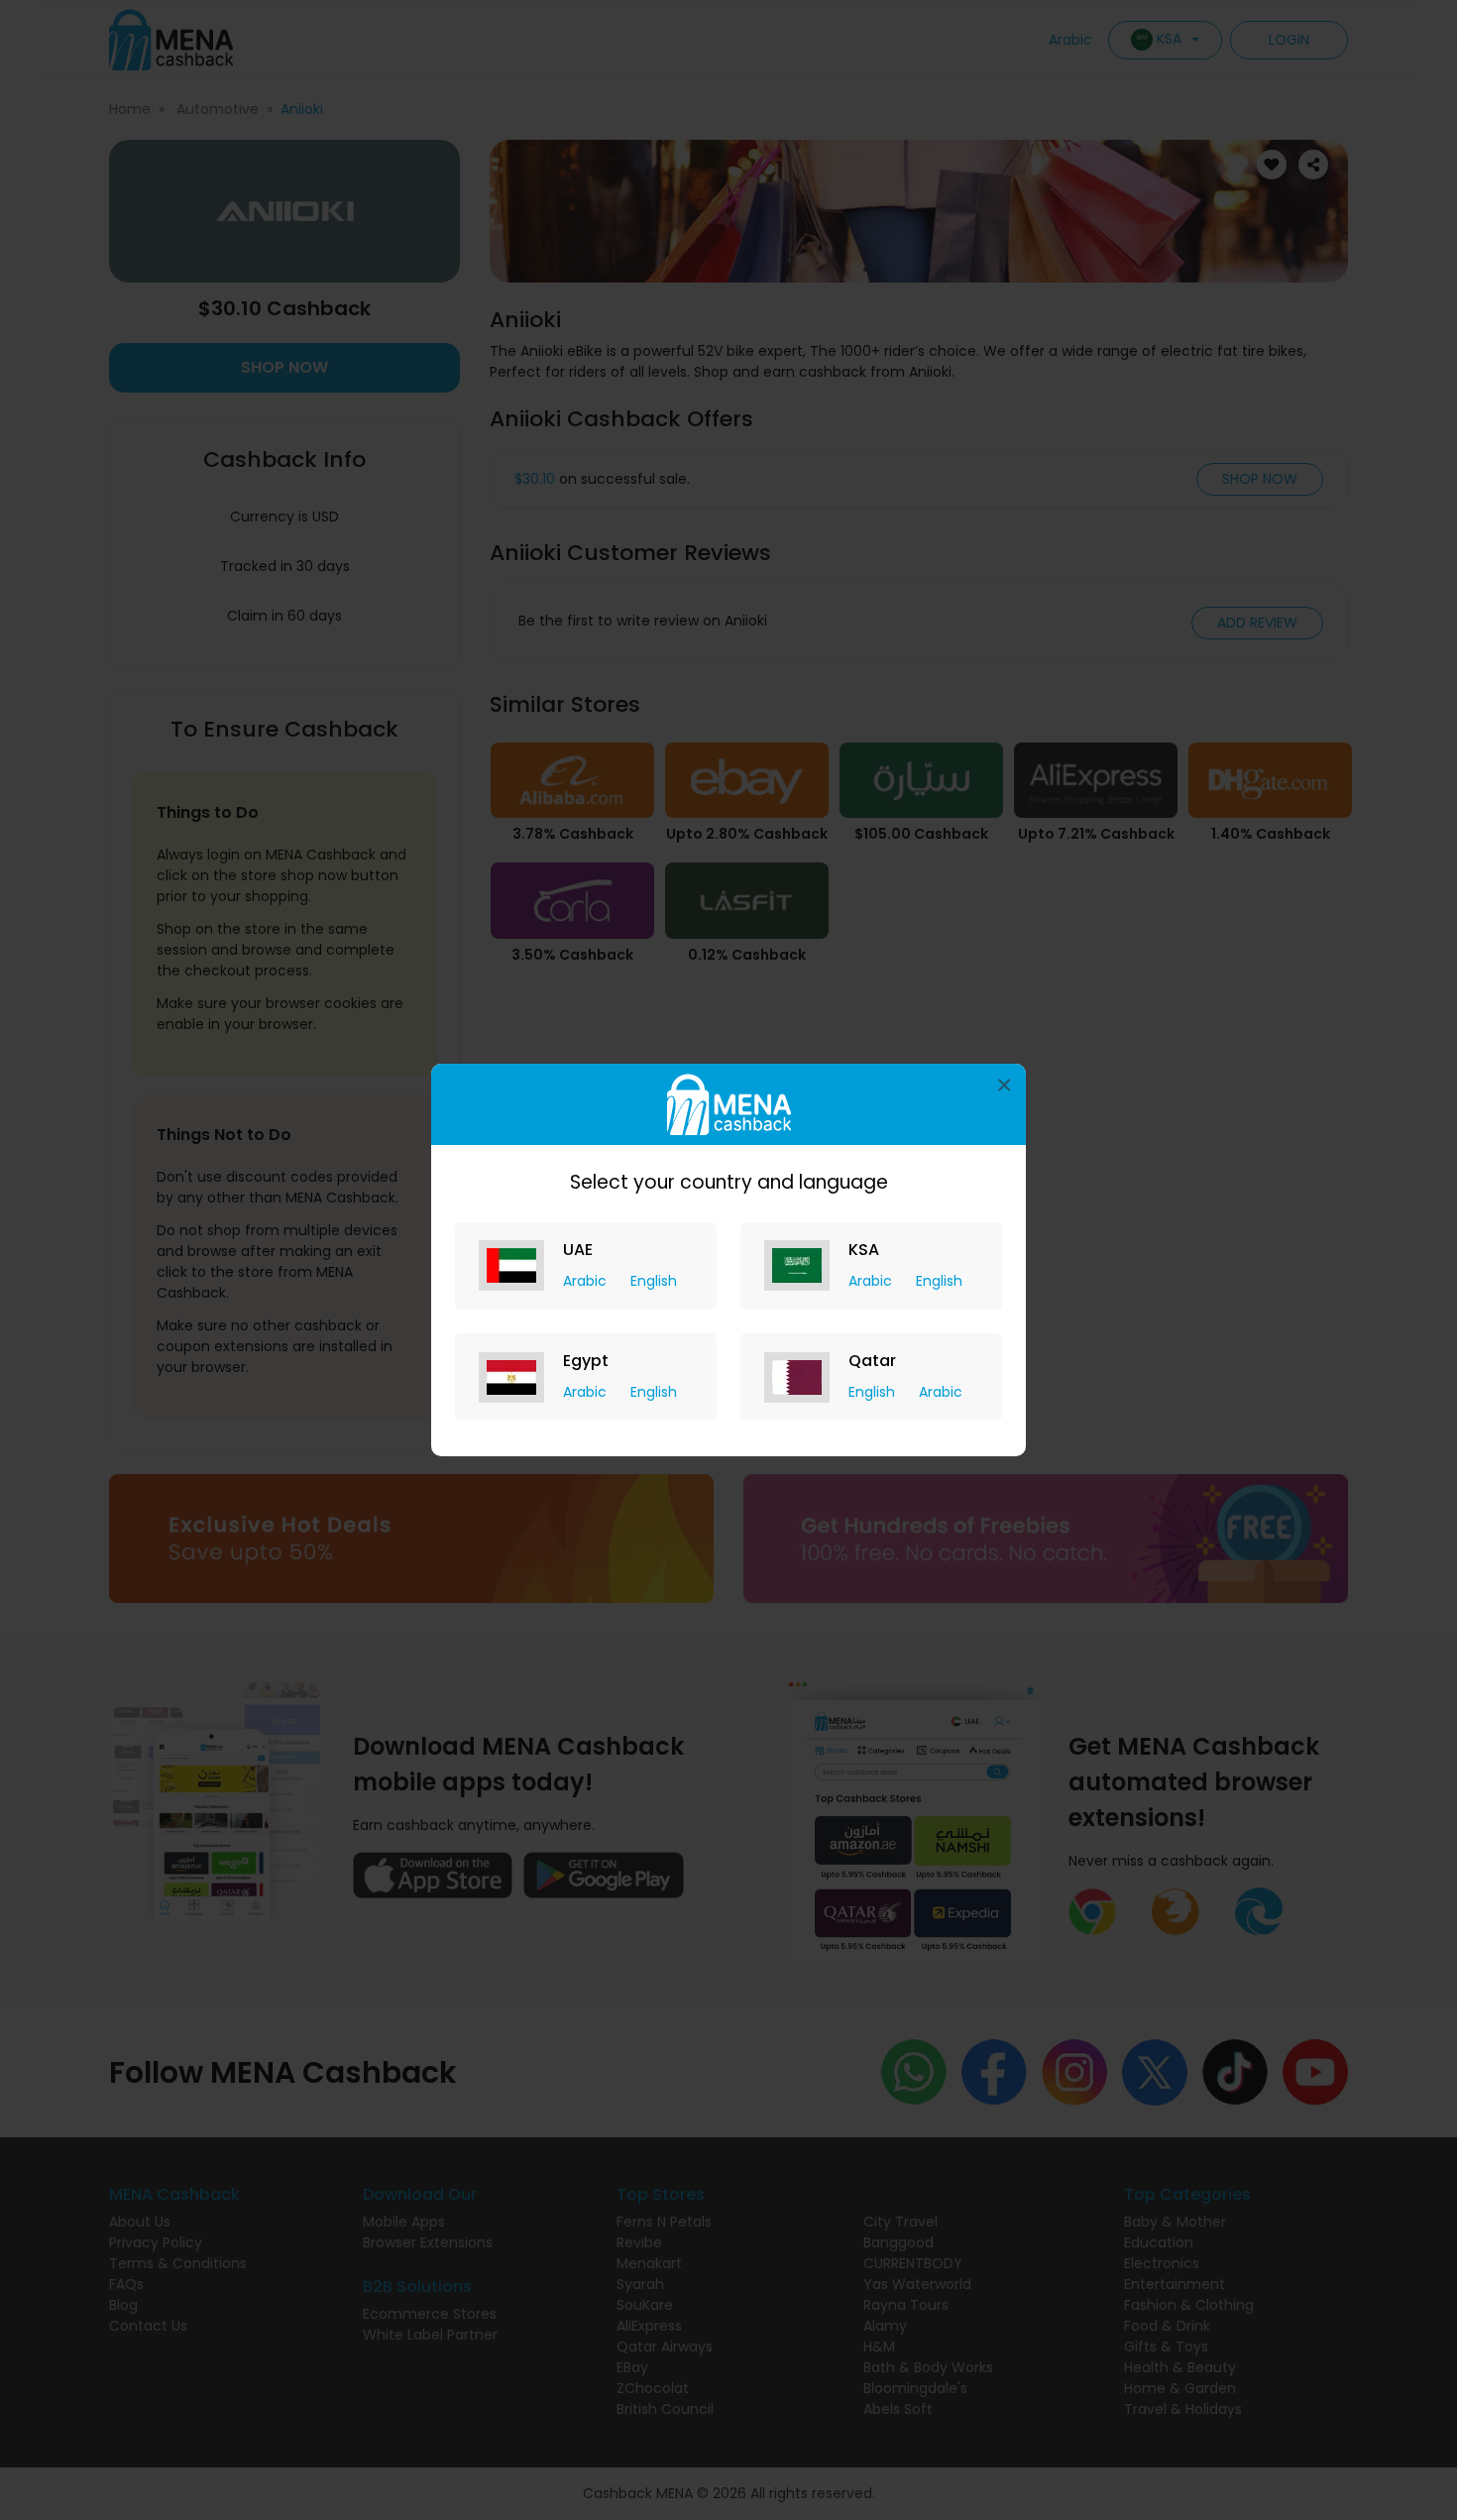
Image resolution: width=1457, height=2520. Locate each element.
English (654, 1281)
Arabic (587, 1281)
